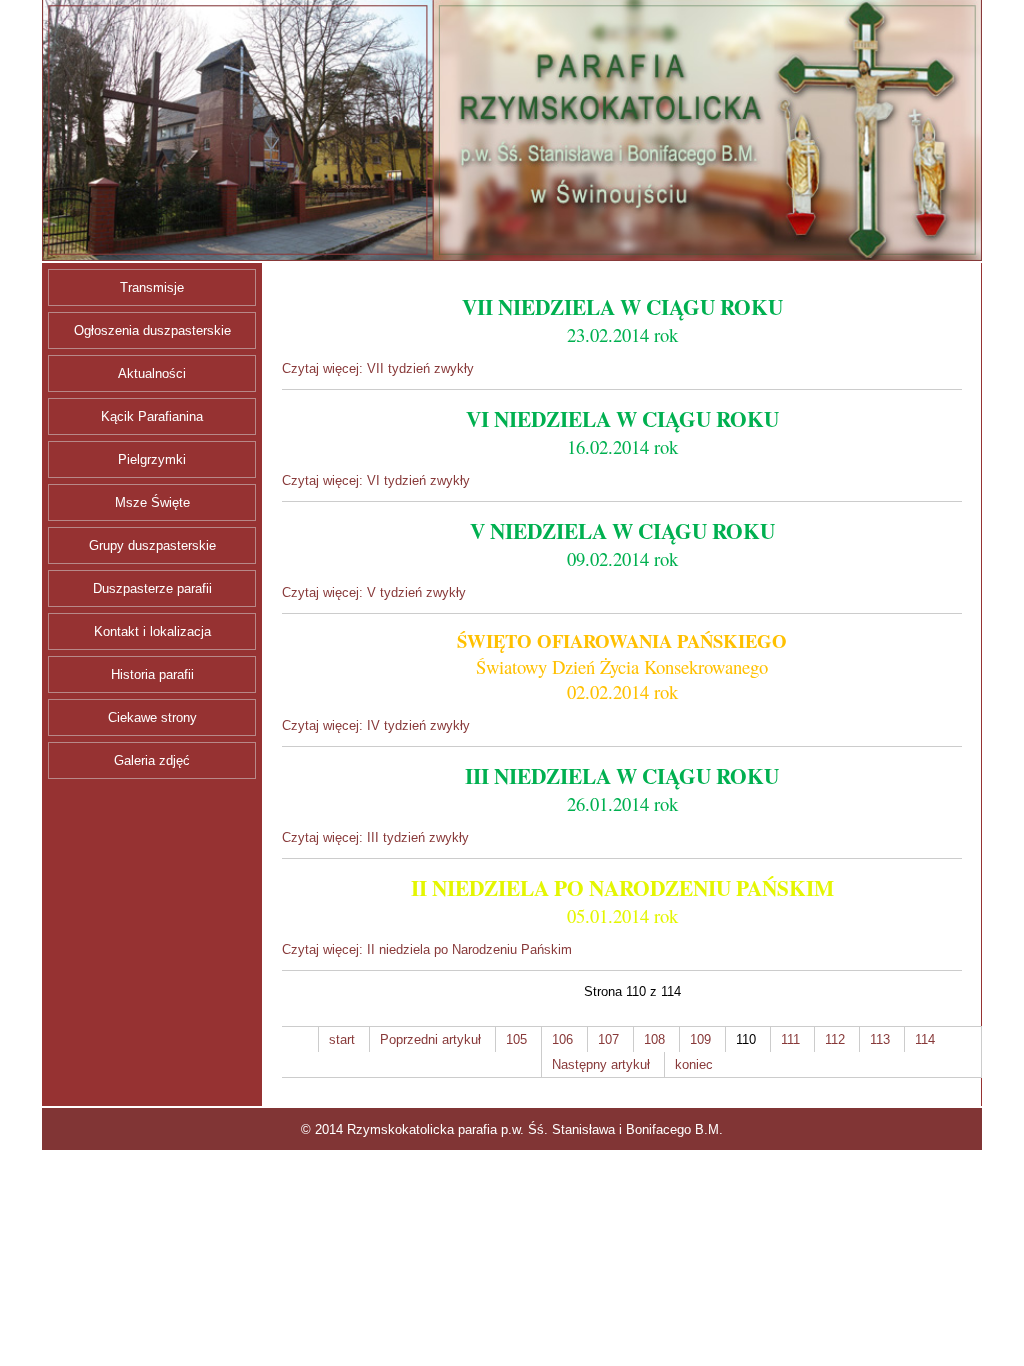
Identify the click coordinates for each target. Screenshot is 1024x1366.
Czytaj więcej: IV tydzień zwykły (376, 725)
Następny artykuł (601, 1064)
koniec (694, 1064)
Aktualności (152, 373)
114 (925, 1039)
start (342, 1039)
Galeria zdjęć (152, 760)
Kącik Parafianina (152, 416)
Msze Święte (152, 502)
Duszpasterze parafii (152, 588)
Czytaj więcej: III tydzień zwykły (375, 837)
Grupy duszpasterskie (152, 545)
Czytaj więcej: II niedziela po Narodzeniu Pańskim (427, 949)
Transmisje (152, 287)
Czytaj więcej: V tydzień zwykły (374, 592)
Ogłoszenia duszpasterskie (152, 330)
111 (790, 1039)
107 (608, 1039)
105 (516, 1039)
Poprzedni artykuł (430, 1039)
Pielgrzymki (152, 459)
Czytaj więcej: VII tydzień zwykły (378, 368)
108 (654, 1039)
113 (880, 1039)
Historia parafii (152, 674)
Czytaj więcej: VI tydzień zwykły (376, 480)
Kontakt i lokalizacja (152, 631)
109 (700, 1039)
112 (835, 1039)
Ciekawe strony (152, 717)
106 (562, 1039)
